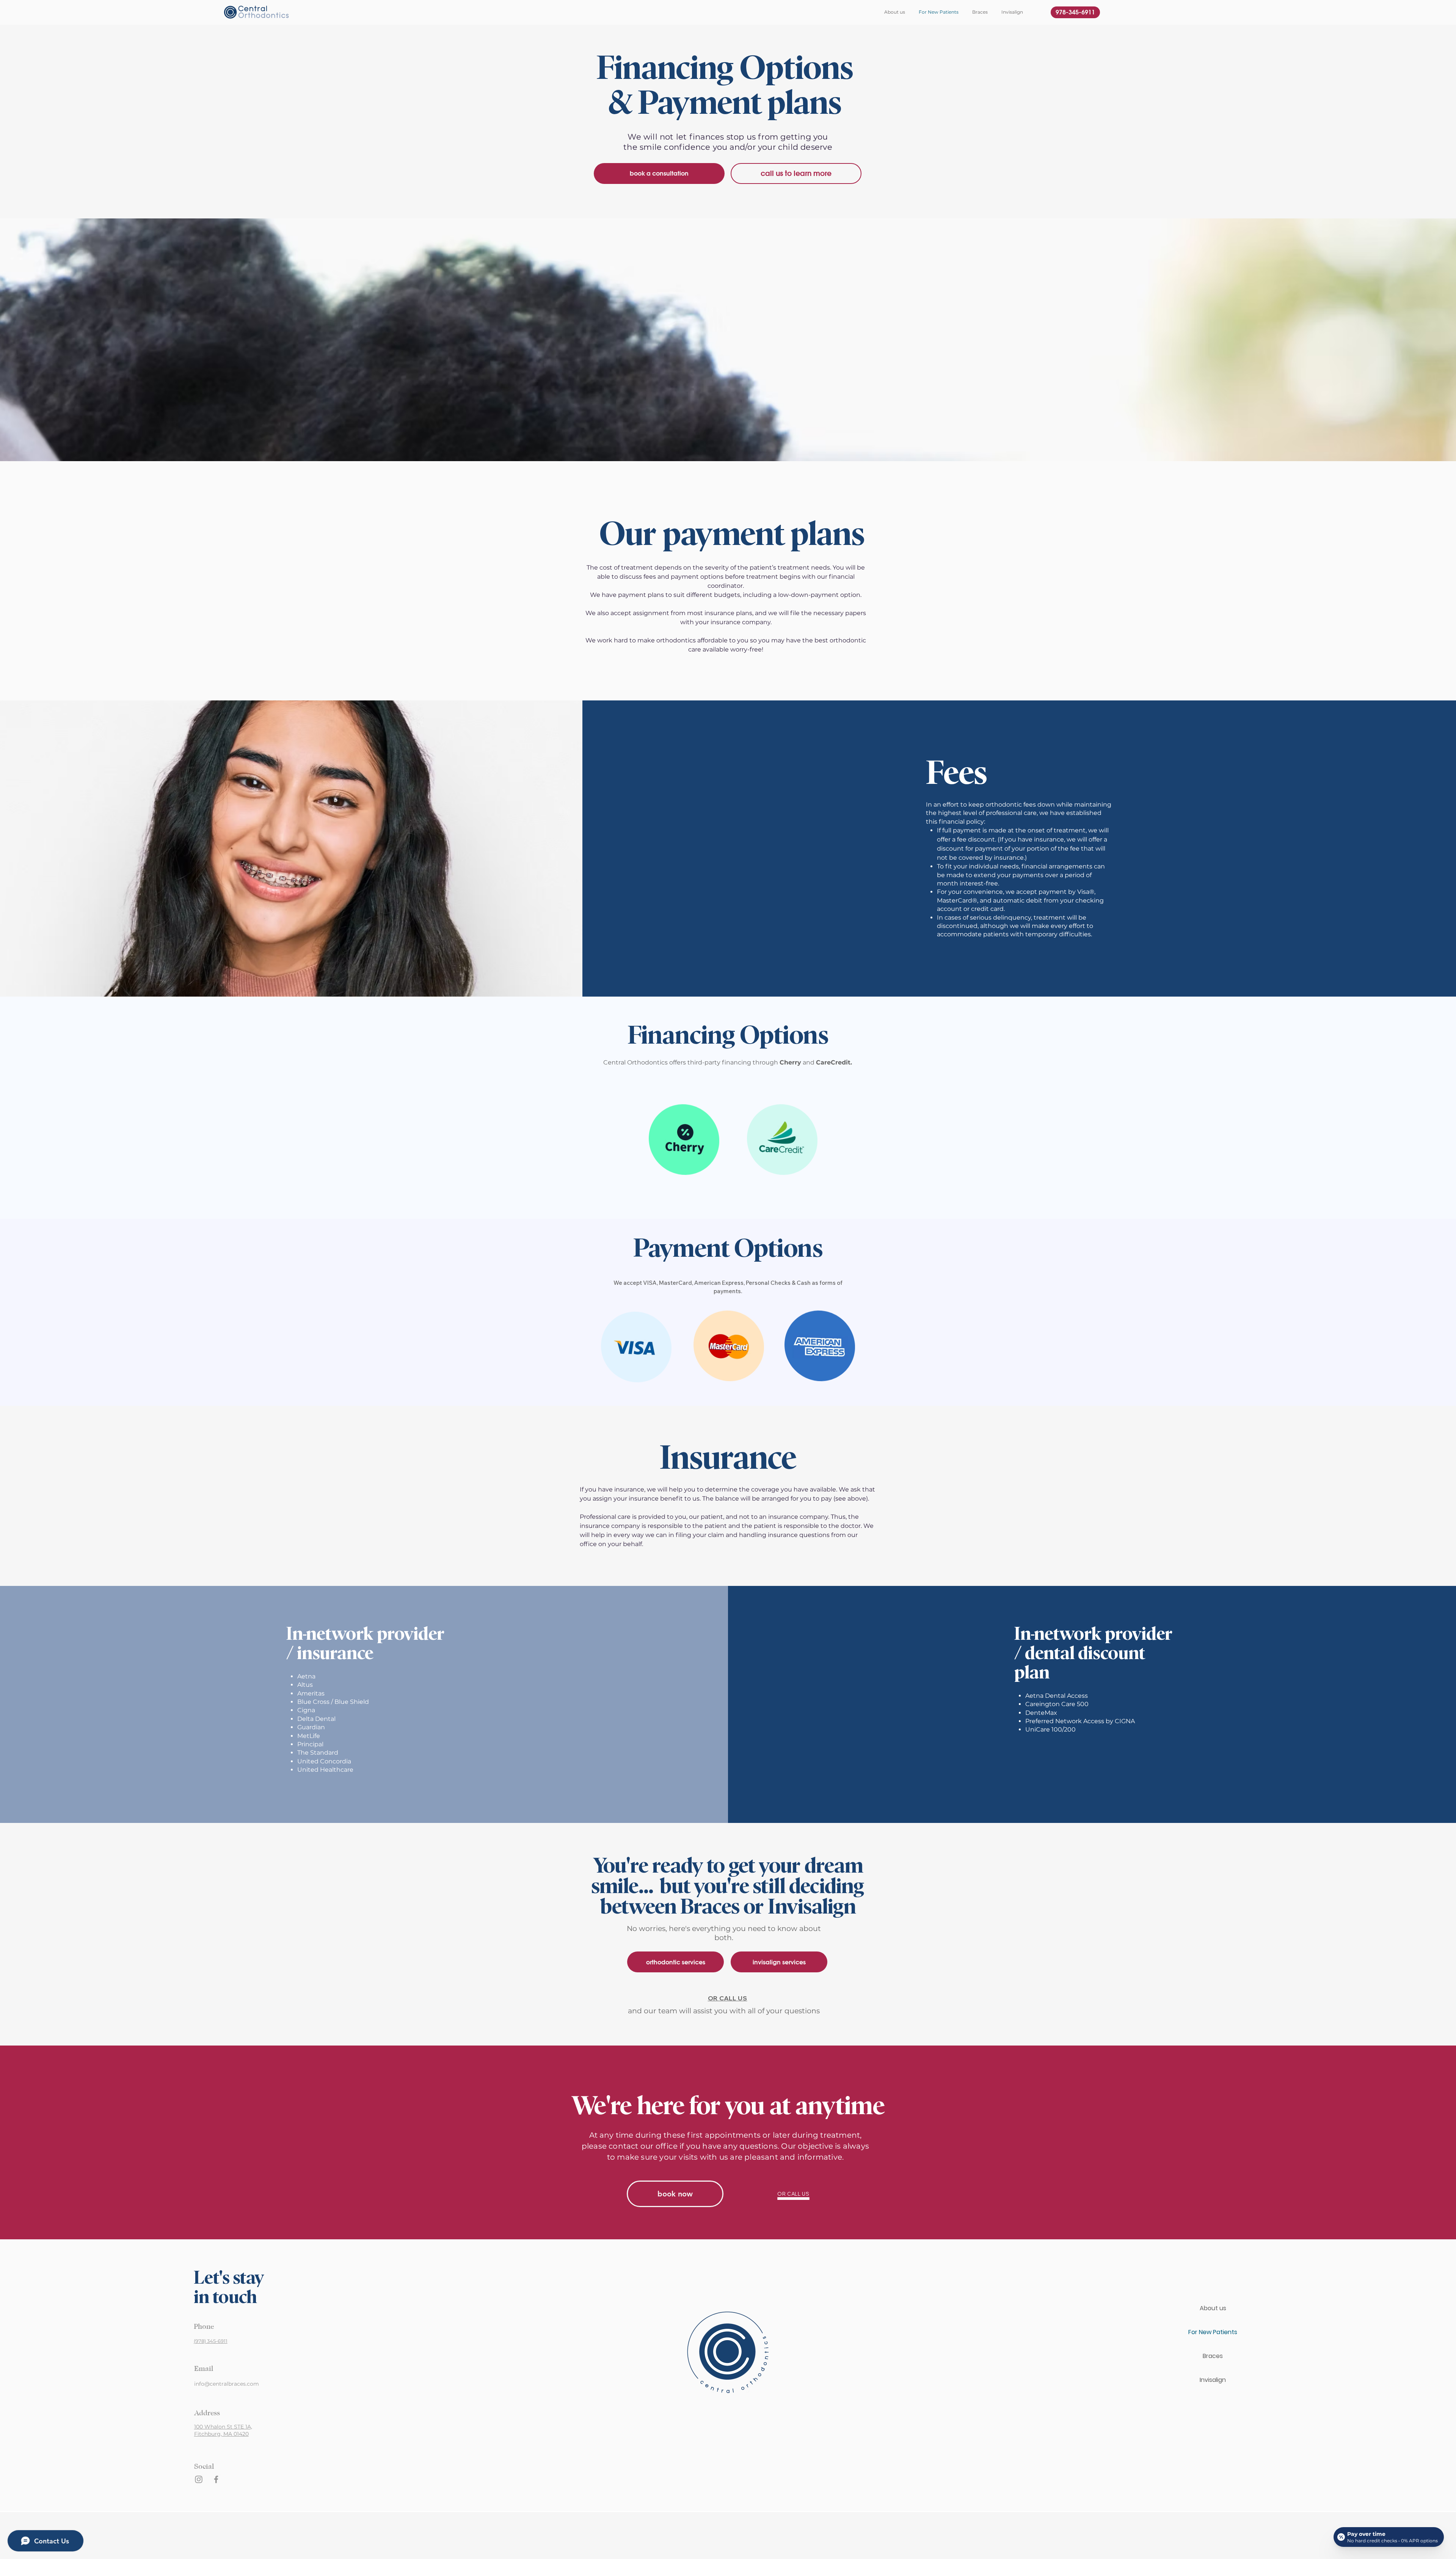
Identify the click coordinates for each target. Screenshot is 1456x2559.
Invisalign (1213, 2380)
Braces (1213, 2356)
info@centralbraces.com (227, 2384)
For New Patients (1213, 2332)
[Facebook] (216, 2479)
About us (1213, 2308)
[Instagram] (199, 2479)
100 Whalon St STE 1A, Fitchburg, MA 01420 (223, 2430)
